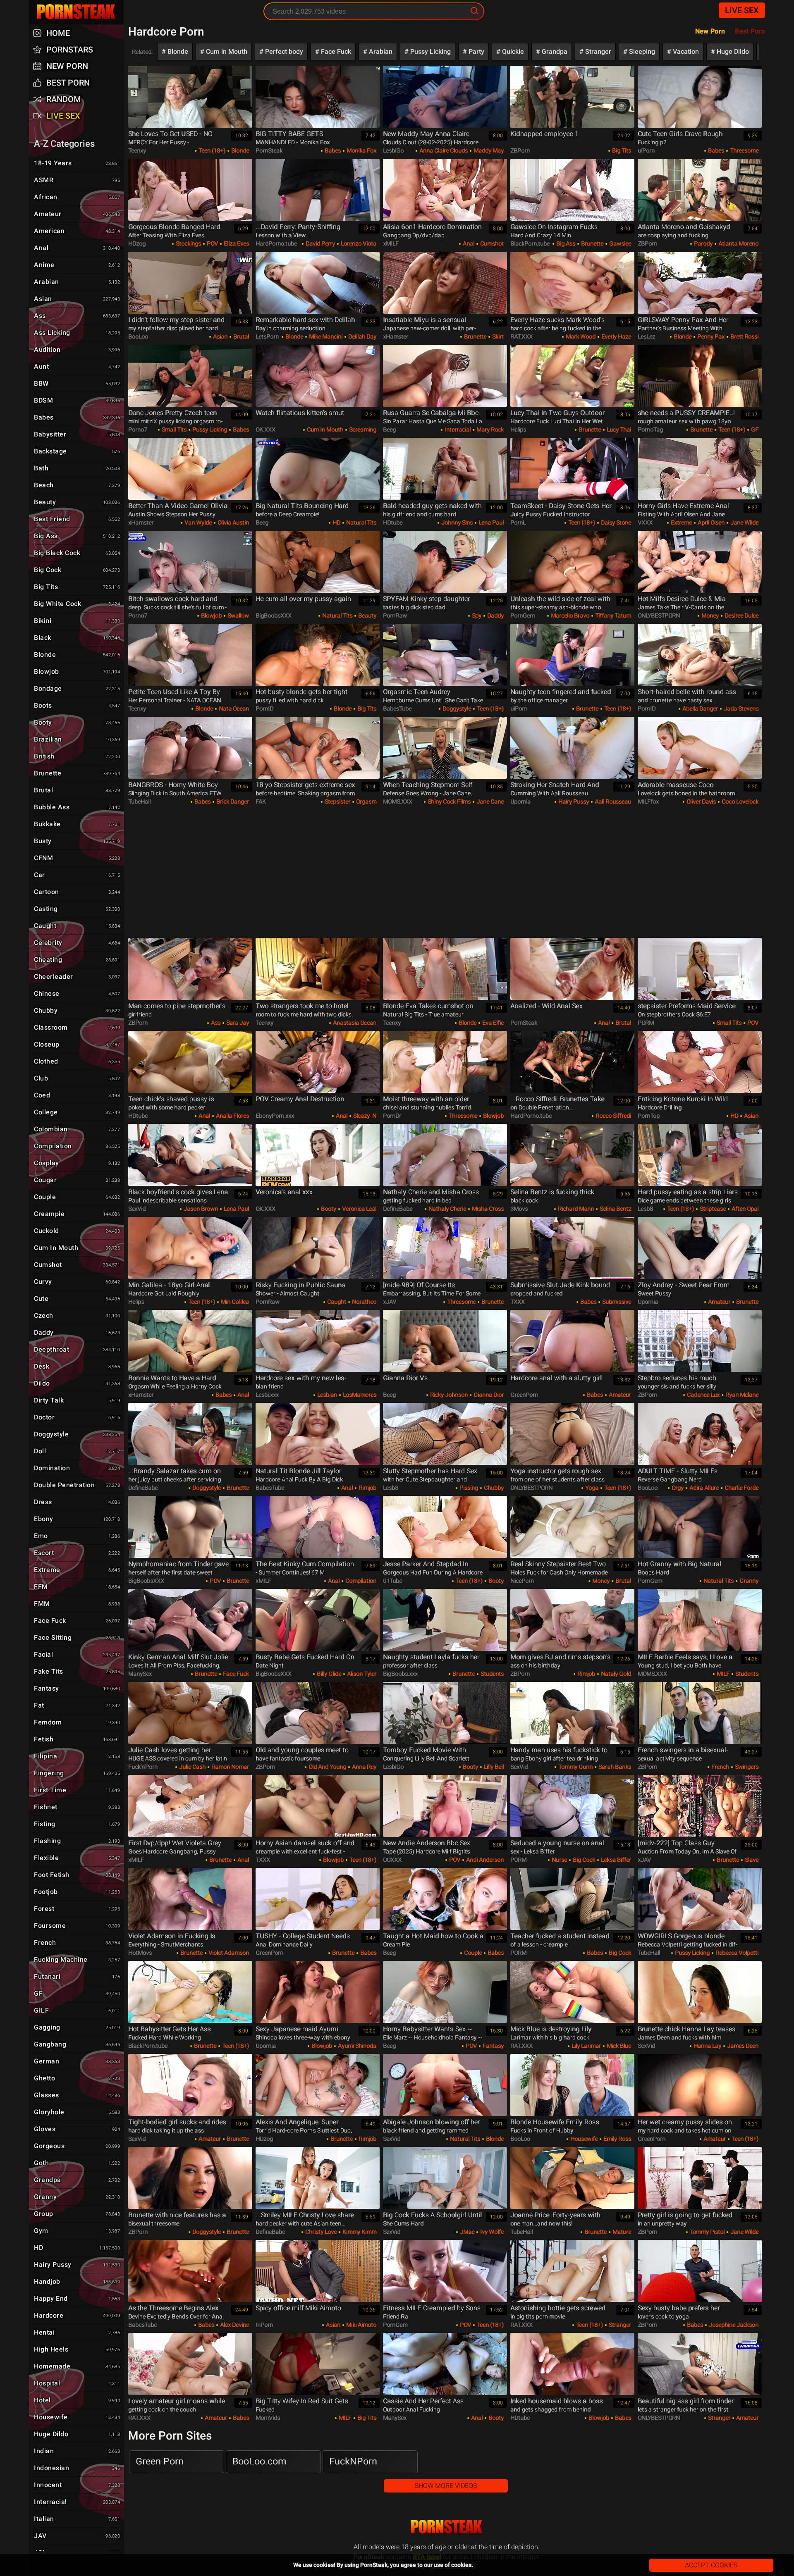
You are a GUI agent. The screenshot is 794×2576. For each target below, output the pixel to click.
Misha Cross (487, 1209)
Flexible (77, 1858)
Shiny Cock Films (448, 801)
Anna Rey (364, 1767)
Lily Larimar (586, 2046)
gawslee (619, 243)
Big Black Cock (77, 553)
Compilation (360, 1581)
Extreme (681, 522)
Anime (77, 265)
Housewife (583, 2139)
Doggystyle (456, 708)
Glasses (77, 2095)
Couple (472, 1953)
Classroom (77, 1027)
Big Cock (583, 1860)
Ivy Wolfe (491, 2232)
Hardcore (77, 2315)
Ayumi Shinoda (356, 2046)
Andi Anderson (484, 1860)
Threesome (744, 150)
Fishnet (77, 1807)
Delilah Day (362, 336)
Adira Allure (703, 1488)
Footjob (77, 1892)
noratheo (364, 1302)
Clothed (77, 1061)
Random (64, 99)
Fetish (77, 1739)
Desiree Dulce (741, 615)
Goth (77, 2163)
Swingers (746, 1767)
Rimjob (367, 1488)
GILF (77, 2010)
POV (212, 243)
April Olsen (710, 522)
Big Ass (565, 243)
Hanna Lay (707, 2046)
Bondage (77, 688)
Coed (77, 1095)
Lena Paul (490, 522)
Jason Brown (200, 1209)
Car (77, 875)
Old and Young (327, 1767)
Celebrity (77, 943)
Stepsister (337, 801)
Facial (77, 1654)
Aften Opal (744, 1209)
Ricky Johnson (448, 1395)
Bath (77, 468)
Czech (77, 1315)
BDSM (77, 400)
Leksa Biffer (615, 1860)
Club (77, 1078)
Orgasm (366, 801)
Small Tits (173, 429)
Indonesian (77, 2468)
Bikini (77, 621)
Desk (77, 1366)
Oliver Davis (701, 801)
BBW (77, 383)
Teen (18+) (211, 150)
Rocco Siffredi (613, 1116)
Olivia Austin (233, 522)
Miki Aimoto (361, 2325)
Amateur (719, 1302)
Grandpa (554, 51)
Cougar (77, 1180)
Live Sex (742, 10)
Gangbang (77, 2044)
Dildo (77, 1383)
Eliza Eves (236, 243)
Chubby (493, 1488)
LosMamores (359, 1395)
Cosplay (77, 1163)
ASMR (77, 180)
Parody (703, 243)
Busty (77, 841)
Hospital (77, 2383)
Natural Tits (361, 522)
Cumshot (491, 243)
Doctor (77, 1417)
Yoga (591, 1488)
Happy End (77, 2298)
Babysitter (77, 434)
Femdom (77, 1722)
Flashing (77, 1841)
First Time (77, 1790)
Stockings (188, 243)
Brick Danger (232, 801)
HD (336, 522)
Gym (77, 2231)
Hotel (77, 2400)
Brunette (592, 243)
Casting (77, 909)
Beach (77, 485)
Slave (751, 1860)
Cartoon (77, 892)
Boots (77, 705)
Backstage (77, 451)
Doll (77, 1451)
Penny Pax (710, 336)
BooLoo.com (259, 2461)
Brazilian (77, 739)
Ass (215, 1023)
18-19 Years (77, 163)
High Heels (77, 2349)
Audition (77, 349)
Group (77, 2214)
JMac (466, 2232)
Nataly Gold (615, 1674)
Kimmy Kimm (359, 2232)
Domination (77, 1468)
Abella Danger (700, 708)
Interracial (457, 429)
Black (77, 638)
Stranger (597, 51)
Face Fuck (335, 51)
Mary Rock (489, 429)
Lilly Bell (493, 1767)
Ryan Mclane (741, 1395)
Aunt (77, 366)
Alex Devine (234, 2325)
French (720, 1767)
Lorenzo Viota (358, 243)
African (77, 197)
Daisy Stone (615, 522)
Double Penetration (77, 1485)
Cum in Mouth (226, 51)
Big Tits (621, 150)
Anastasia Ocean (354, 1023)
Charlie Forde (741, 1488)
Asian (220, 336)
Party (476, 51)
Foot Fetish (77, 1875)
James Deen (742, 2046)
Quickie (512, 51)
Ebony (77, 1519)
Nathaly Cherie (447, 1209)
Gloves (77, 2129)
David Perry (320, 243)
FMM (77, 1604)
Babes (332, 150)
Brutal (240, 336)
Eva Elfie (492, 1023)
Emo (77, 1536)
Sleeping (641, 51)
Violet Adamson (228, 1953)
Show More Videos (446, 2486)
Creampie (77, 1214)
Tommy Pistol (707, 2232)
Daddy (495, 615)
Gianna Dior (488, 1395)
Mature (621, 2232)
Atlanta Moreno (738, 243)
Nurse (559, 1860)
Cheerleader (77, 977)
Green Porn (160, 2461)
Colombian (77, 1129)
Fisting (77, 1824)
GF (754, 429)
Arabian (380, 51)
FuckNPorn (353, 2461)
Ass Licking (77, 333)
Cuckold (77, 1231)
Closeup (77, 1044)
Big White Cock (77, 604)
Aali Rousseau (612, 801)
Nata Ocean (233, 708)
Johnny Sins (456, 522)
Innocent (77, 2485)
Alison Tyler (361, 1674)
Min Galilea (234, 1302)
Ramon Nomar (230, 1767)
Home (58, 33)
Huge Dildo (732, 51)
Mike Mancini (325, 336)
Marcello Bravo (569, 615)
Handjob (77, 2281)
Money (709, 615)
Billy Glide (328, 1674)
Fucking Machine (77, 1959)
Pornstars (70, 50)
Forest (77, 1909)
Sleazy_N (364, 1116)
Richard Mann (575, 1209)
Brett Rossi (744, 336)
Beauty (367, 615)
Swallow (238, 615)
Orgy (677, 1488)
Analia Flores (232, 1116)
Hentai (77, 2332)
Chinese (77, 993)
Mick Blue (618, 2046)
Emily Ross (617, 2139)
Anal (468, 243)
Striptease (712, 1209)
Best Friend (77, 519)
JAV (77, 2536)
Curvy (77, 1282)
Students (491, 1674)
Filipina (77, 1756)
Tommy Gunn (575, 1767)
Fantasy (493, 2046)
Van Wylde (197, 522)
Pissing (468, 1488)
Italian (77, 2519)
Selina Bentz (615, 1209)
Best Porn (68, 83)
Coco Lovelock (739, 801)
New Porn (710, 31)
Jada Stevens (740, 708)
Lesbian (326, 1395)
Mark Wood (580, 336)
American (77, 231)
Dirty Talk (77, 1400)
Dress (77, 1502)
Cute (77, 1299)
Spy (476, 615)
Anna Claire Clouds (443, 150)
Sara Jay (237, 1023)
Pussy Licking (430, 51)
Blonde (177, 51)
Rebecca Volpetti (736, 1953)
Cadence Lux (703, 1395)
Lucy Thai (618, 429)
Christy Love (320, 2232)
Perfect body (283, 51)
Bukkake (77, 824)
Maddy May (488, 150)
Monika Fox (361, 150)
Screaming (362, 429)
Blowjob (211, 615)
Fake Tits (77, 1671)
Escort (77, 1553)
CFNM (77, 858)
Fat (77, 1705)
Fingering (77, 1773)
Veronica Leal (359, 1209)
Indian (77, 2451)
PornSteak (447, 2527)
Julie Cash (192, 1767)
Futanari (77, 1976)
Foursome (77, 1926)
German (77, 2061)
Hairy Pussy (573, 801)
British (77, 756)
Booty (328, 1209)
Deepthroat (77, 1349)
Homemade (77, 2366)
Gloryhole (77, 2112)
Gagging (77, 2027)
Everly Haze (616, 336)
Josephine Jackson (733, 2325)
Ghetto (77, 2078)
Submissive (616, 1302)
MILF (722, 1674)
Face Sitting (77, 1637)
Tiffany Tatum (612, 615)
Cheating (77, 960)
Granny (748, 1581)
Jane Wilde (744, 522)
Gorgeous (77, 2146)
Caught (336, 1302)
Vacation (685, 51)
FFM (77, 1587)
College (77, 1112)
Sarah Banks (614, 1767)
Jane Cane (489, 801)
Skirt (497, 336)
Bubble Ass (77, 807)
